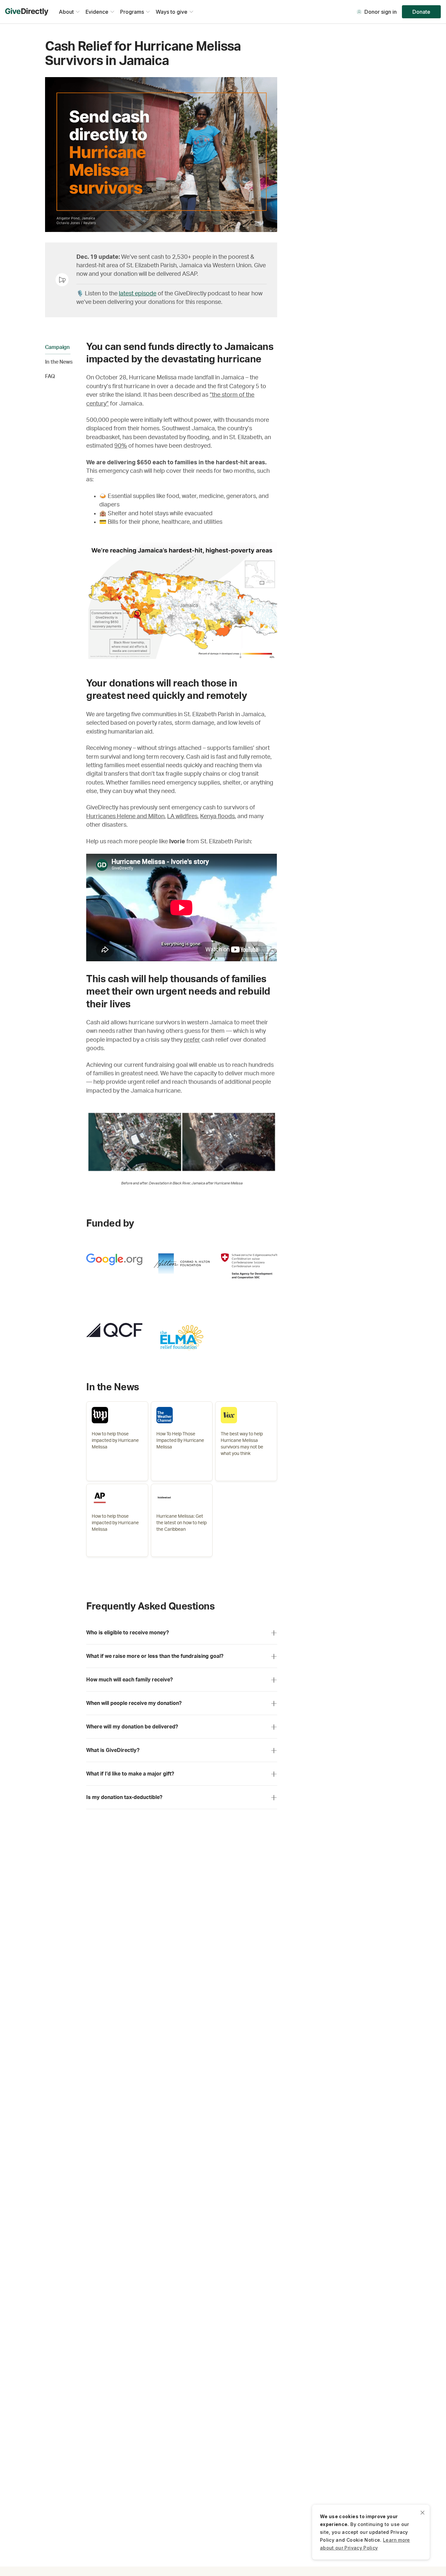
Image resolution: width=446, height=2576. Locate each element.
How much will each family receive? (129, 1680)
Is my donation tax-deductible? (124, 1797)
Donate (421, 12)
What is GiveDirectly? (113, 1750)
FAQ (50, 376)
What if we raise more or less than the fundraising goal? (155, 1656)
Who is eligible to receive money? (127, 1633)
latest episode (138, 294)
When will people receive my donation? (134, 1703)
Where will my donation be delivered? (132, 1727)
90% (121, 446)
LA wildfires (182, 816)
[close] (422, 2512)
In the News (59, 362)
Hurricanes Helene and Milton (125, 816)
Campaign (57, 347)
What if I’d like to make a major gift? (130, 1774)
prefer (192, 1040)
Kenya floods (217, 816)
